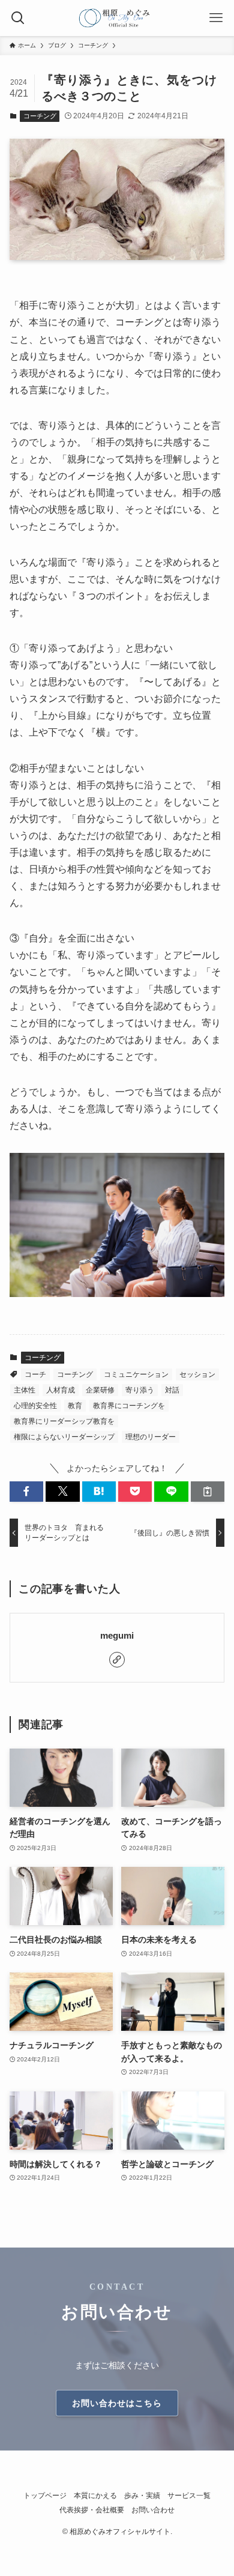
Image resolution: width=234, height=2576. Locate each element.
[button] (26, 1492)
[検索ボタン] (18, 18)
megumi (117, 1635)
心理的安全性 (35, 1406)
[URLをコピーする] (208, 1492)
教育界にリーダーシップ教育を (64, 1421)
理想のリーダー (151, 1437)
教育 (75, 1406)
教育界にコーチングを (129, 1406)
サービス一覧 (189, 2495)
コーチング (40, 116)
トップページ (45, 2495)
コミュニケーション (136, 1374)
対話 (172, 1390)
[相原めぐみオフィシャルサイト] (117, 18)
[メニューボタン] (216, 18)
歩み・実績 (142, 2495)
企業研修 (100, 1390)
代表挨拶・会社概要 (92, 2510)
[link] (117, 1660)
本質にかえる (95, 2495)
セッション (197, 1374)
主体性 (25, 1390)
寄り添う (140, 1390)
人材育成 (61, 1390)
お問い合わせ (153, 2510)
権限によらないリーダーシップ (64, 1437)
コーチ (35, 1374)
